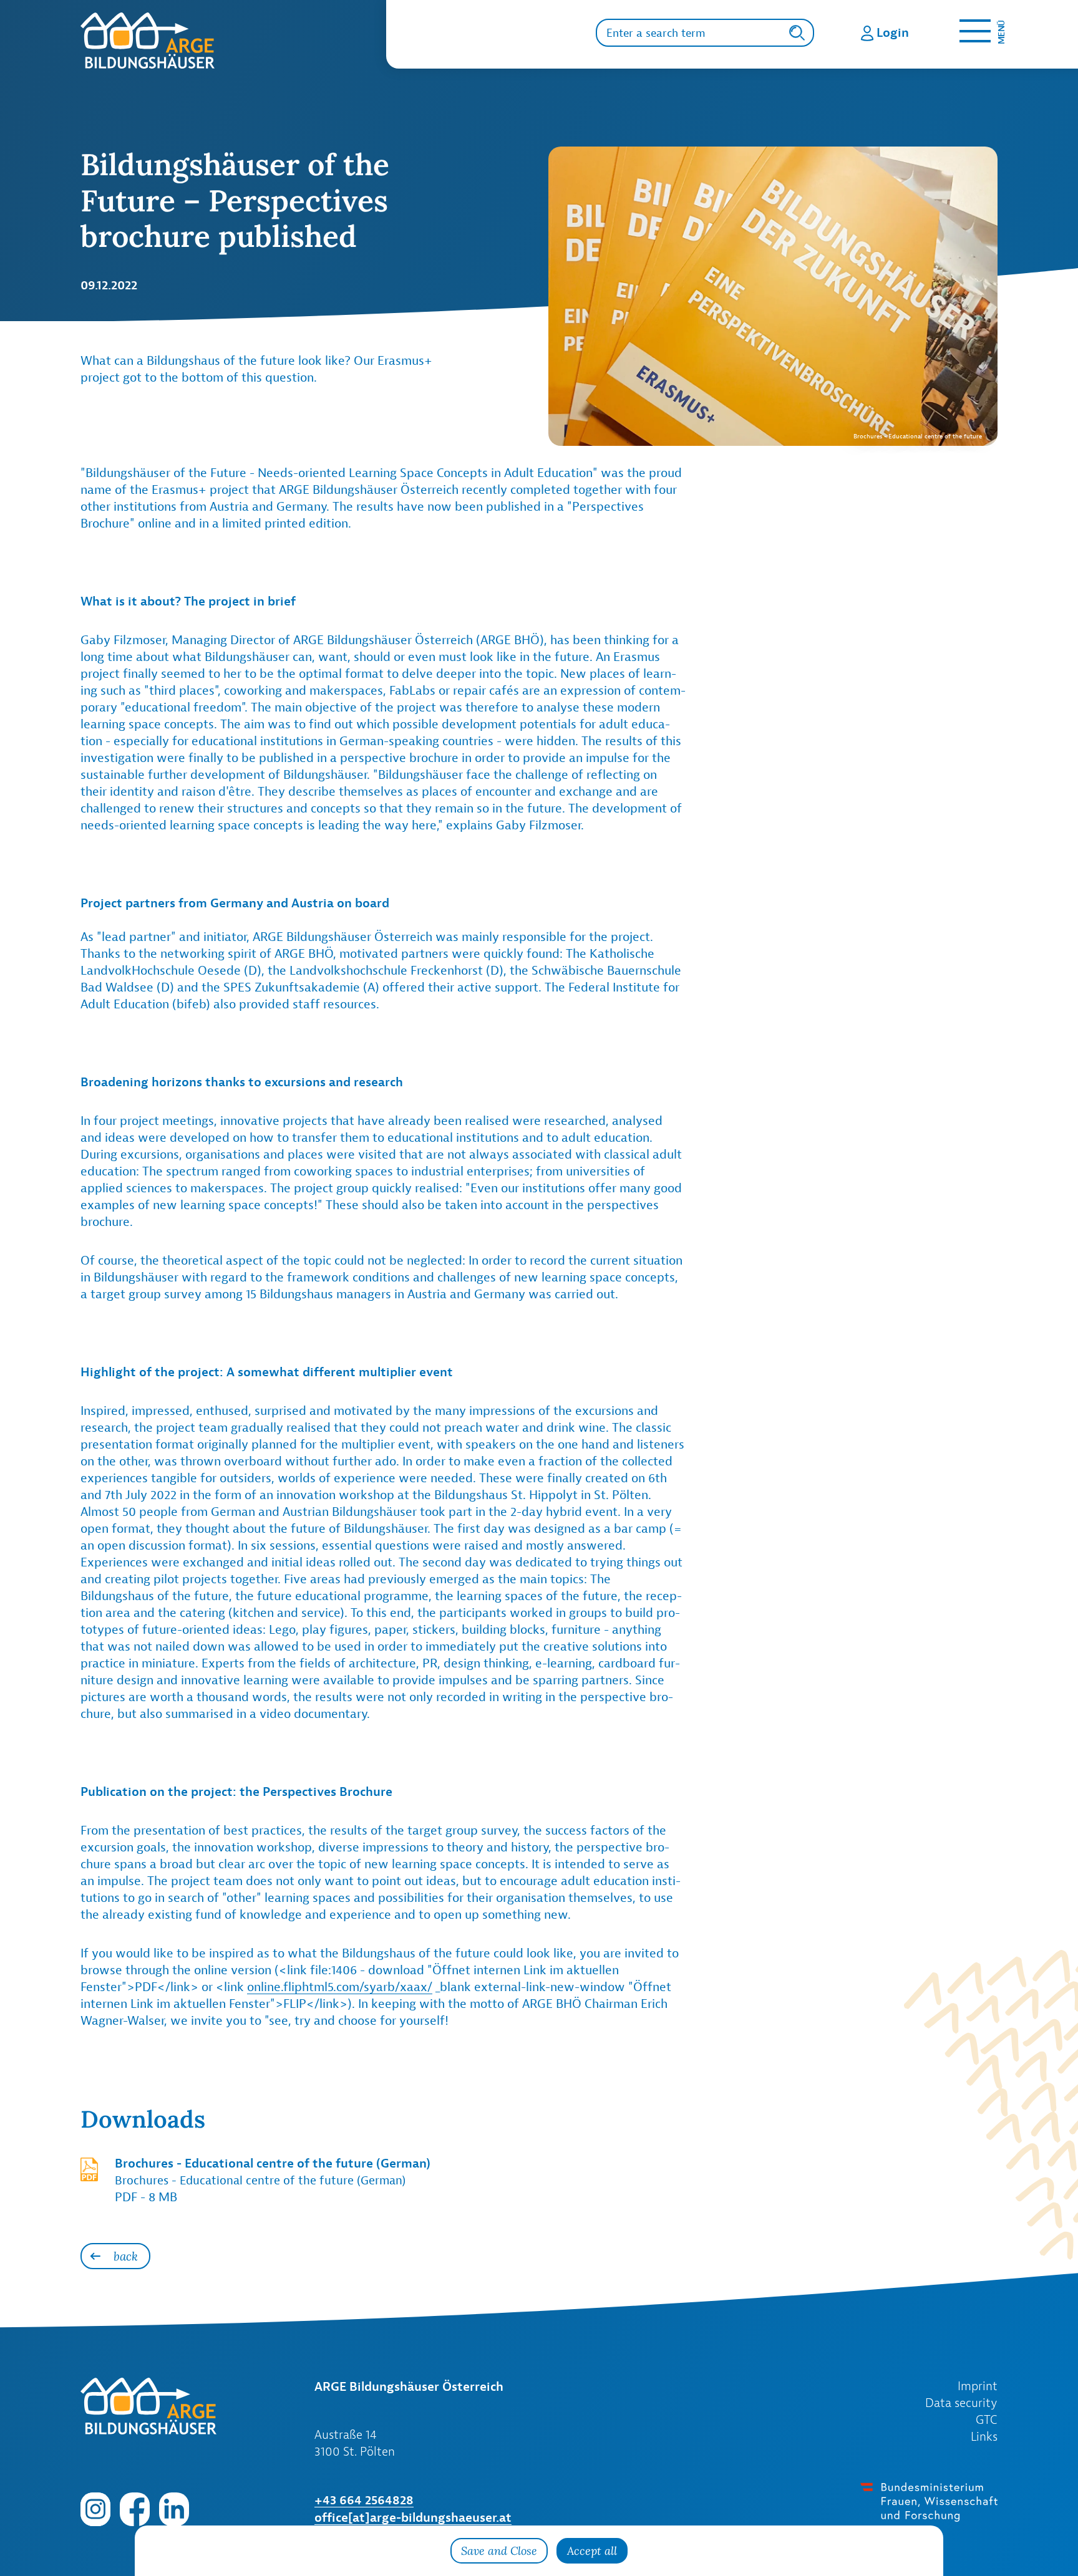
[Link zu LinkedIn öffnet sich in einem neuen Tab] (174, 2508)
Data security (961, 2403)
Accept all (592, 2551)
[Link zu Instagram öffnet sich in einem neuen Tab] (95, 2508)
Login (893, 32)
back (126, 2256)
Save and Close (499, 2551)
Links (984, 2436)
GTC (987, 2419)
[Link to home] (233, 41)
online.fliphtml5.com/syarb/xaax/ (340, 1987)
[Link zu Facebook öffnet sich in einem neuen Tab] (135, 2508)
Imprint (978, 2386)
